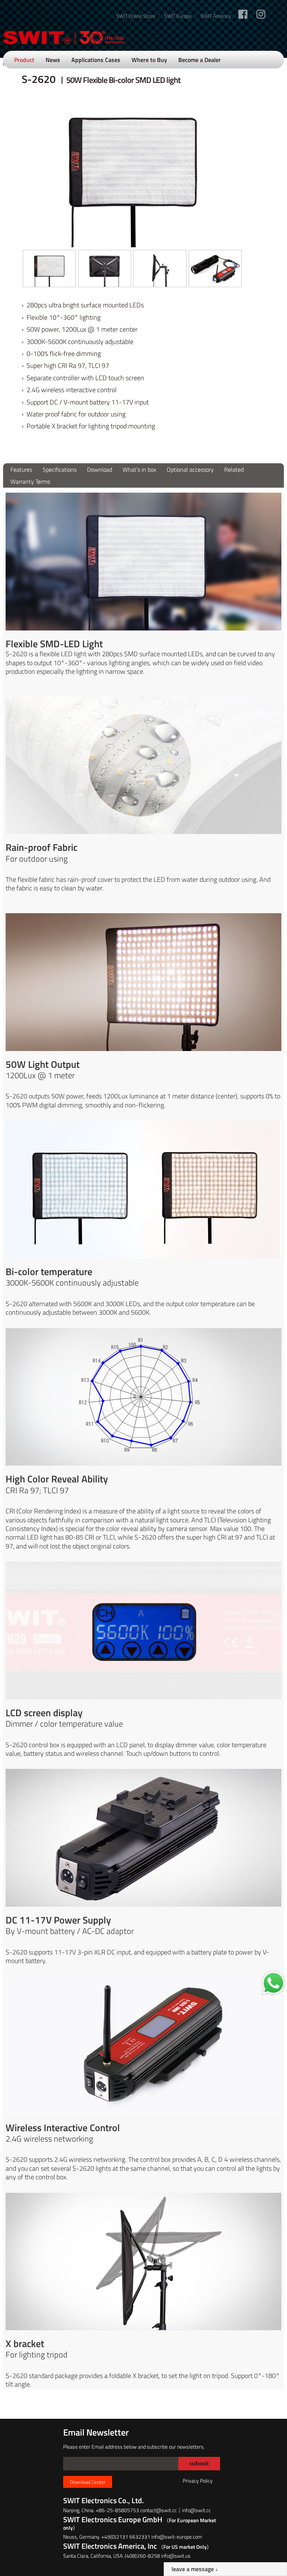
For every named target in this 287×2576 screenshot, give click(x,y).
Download (100, 469)
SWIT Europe (178, 16)
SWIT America (216, 16)
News (53, 60)
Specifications (60, 469)
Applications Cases (96, 60)
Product (24, 60)
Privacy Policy (198, 2481)
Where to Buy (149, 60)
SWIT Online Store (136, 16)
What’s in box (139, 469)
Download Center (88, 2482)
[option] (49, 269)
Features (21, 469)
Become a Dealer (200, 60)
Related (234, 469)
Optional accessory (190, 469)
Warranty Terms (30, 481)
